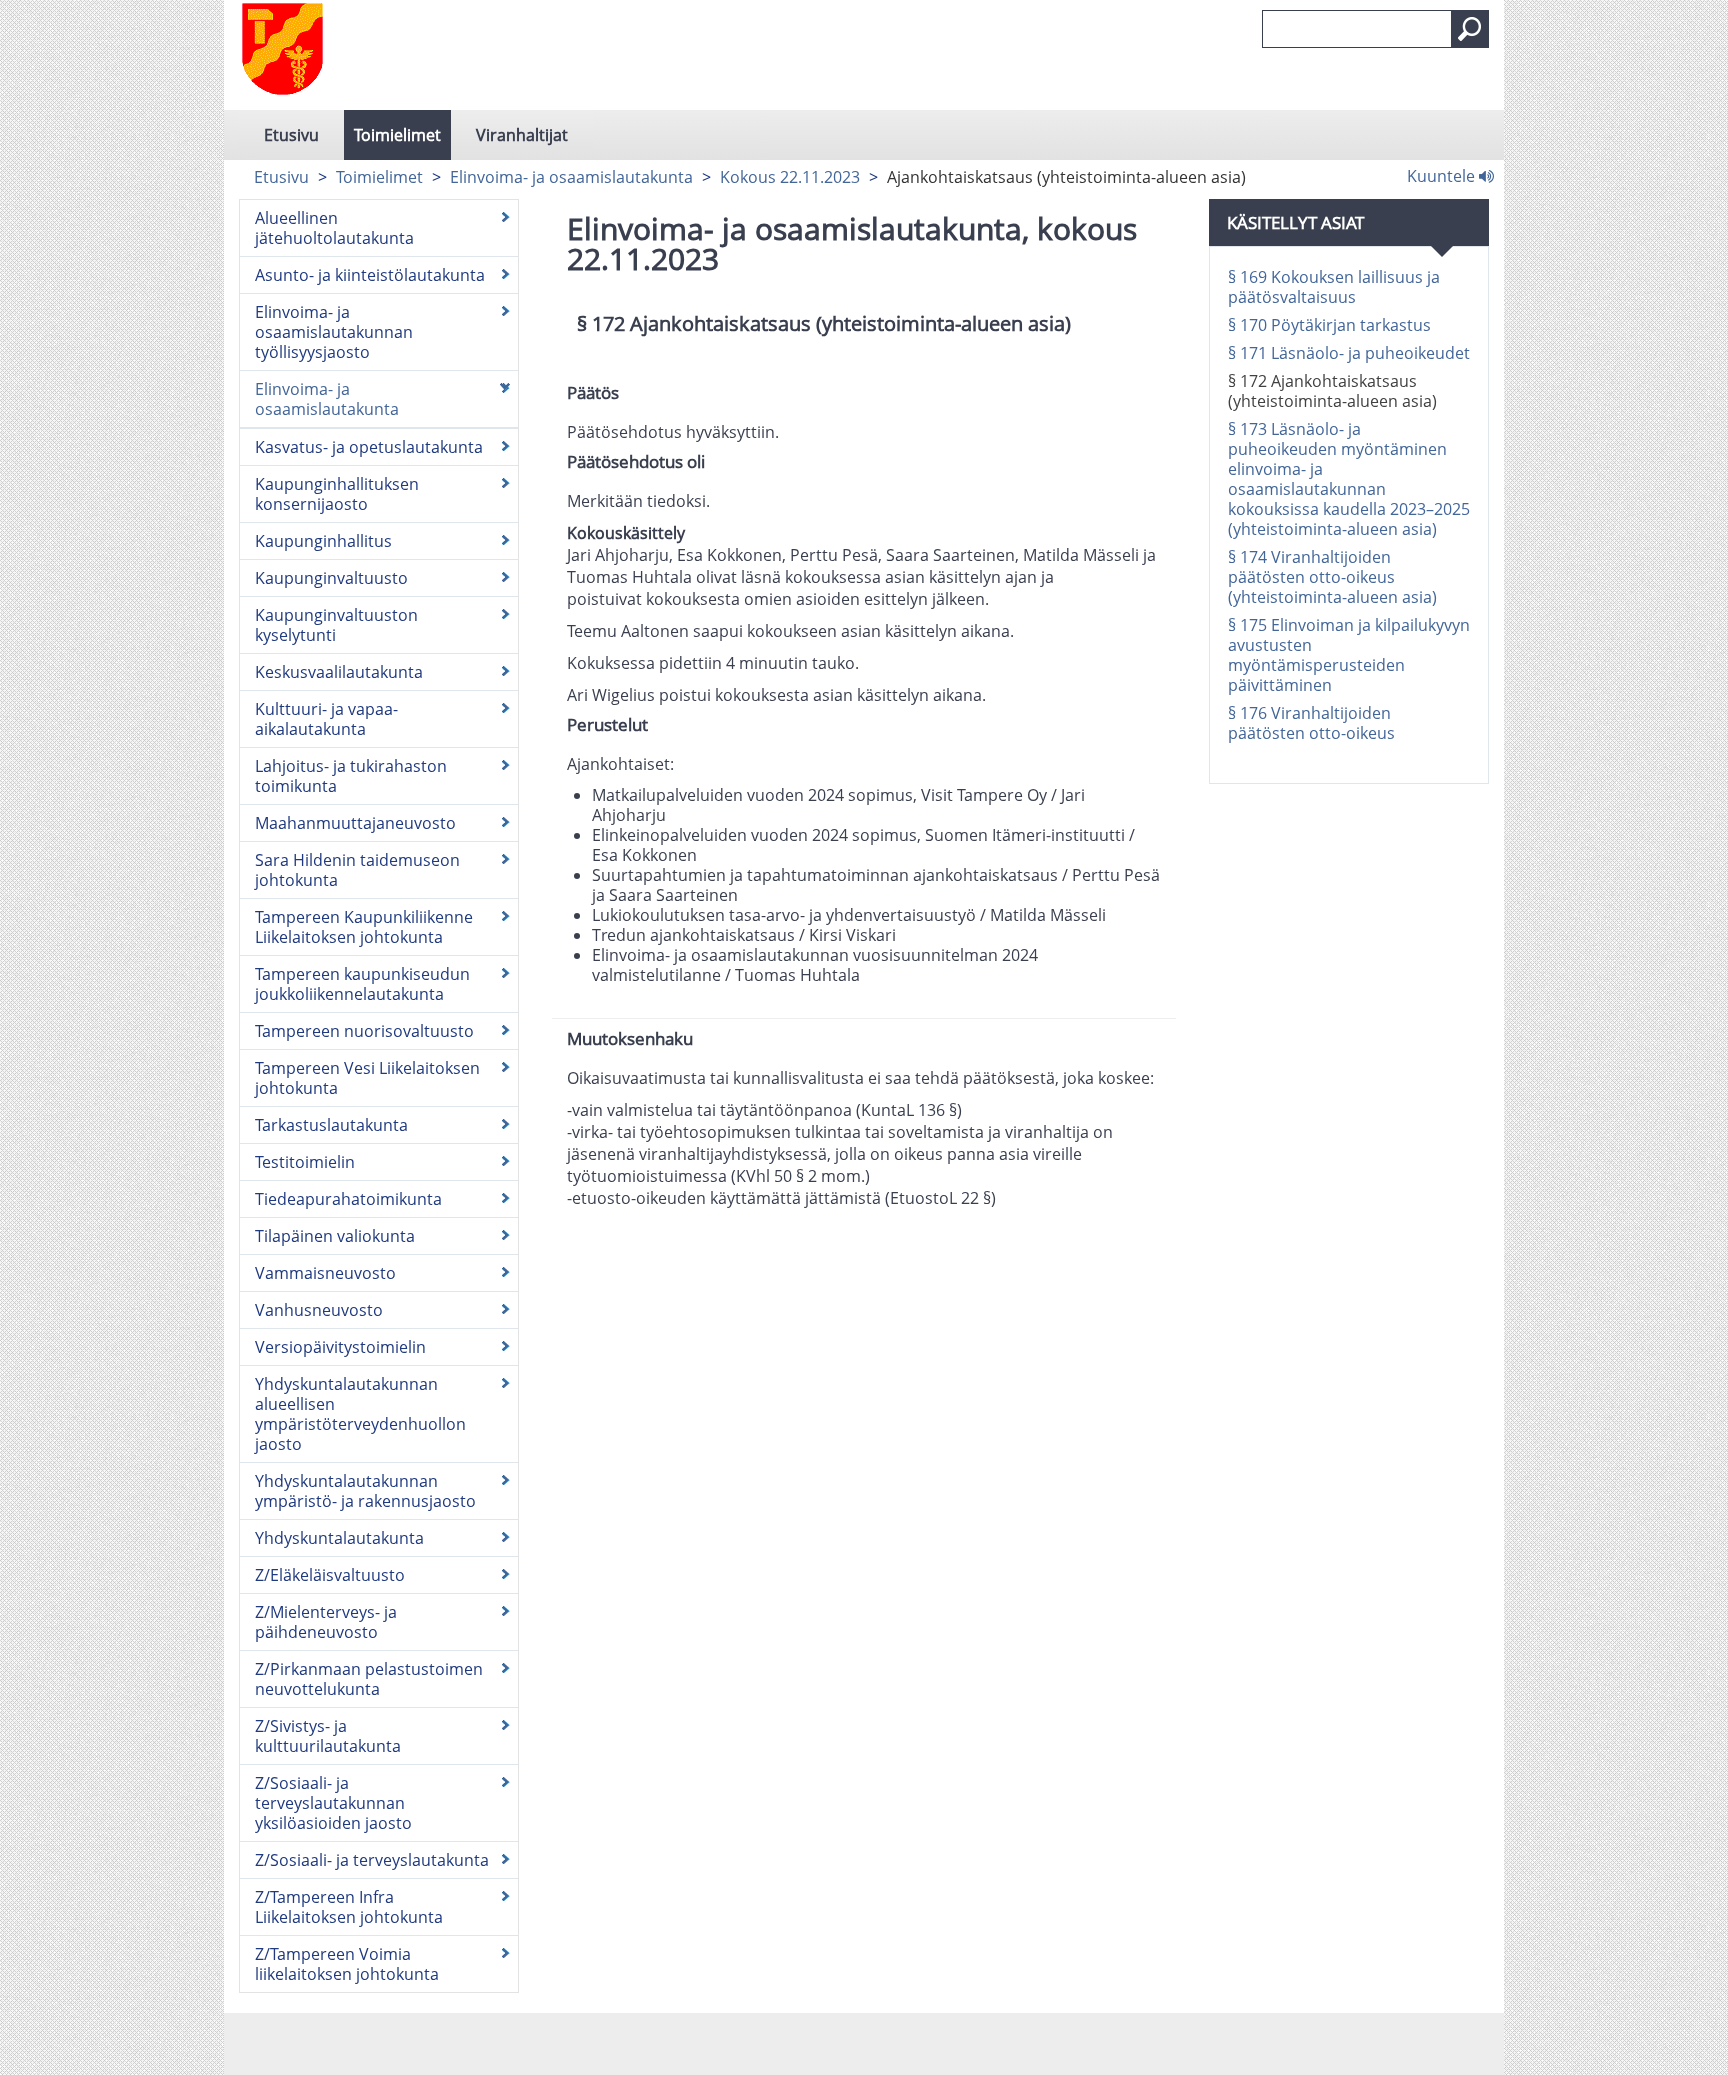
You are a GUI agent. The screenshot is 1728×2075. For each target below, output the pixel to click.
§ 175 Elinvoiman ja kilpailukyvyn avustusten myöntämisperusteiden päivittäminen (1349, 655)
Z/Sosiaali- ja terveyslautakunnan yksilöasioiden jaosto (333, 1803)
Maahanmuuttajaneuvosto (355, 823)
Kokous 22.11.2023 (790, 177)
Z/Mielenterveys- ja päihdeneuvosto (326, 1622)
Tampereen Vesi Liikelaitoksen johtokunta (367, 1078)
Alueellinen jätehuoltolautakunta (334, 228)
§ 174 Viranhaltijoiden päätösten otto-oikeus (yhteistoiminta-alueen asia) (1332, 577)
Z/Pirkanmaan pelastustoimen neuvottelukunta (369, 1679)
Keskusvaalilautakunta (339, 672)
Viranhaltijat (522, 135)
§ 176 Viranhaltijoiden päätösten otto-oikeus (1311, 723)
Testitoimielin (305, 1162)
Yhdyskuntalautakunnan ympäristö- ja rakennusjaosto (365, 1491)
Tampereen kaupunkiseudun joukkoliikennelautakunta (362, 984)
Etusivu (291, 135)
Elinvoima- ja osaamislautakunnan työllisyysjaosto (334, 332)
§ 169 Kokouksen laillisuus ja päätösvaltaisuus (1334, 287)
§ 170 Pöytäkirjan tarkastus (1329, 325)
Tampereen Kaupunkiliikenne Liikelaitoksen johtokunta (364, 927)
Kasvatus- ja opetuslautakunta (369, 447)
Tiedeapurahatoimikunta (348, 1199)
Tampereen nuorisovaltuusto (364, 1031)
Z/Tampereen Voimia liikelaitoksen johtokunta (347, 1964)
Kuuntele (1443, 175)
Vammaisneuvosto (325, 1273)
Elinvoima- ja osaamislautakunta (571, 177)
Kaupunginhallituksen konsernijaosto (337, 494)
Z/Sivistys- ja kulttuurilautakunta (328, 1736)
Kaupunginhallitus (323, 541)
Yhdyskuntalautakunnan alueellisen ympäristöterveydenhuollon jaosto (360, 1414)
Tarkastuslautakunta (331, 1125)
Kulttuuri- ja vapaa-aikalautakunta (326, 719)
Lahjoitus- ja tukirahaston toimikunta (351, 776)
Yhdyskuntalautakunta (339, 1538)
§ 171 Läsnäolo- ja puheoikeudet (1349, 353)
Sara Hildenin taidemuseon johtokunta (357, 870)
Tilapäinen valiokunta (335, 1236)
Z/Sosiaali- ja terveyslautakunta (372, 1860)
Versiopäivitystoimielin (340, 1347)
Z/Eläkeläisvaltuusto (330, 1575)
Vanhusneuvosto (319, 1310)
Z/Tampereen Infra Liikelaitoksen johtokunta (349, 1907)
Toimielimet (397, 135)
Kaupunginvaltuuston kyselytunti (336, 625)
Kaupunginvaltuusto (331, 578)
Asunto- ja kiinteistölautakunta (370, 275)
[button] (1470, 29)
